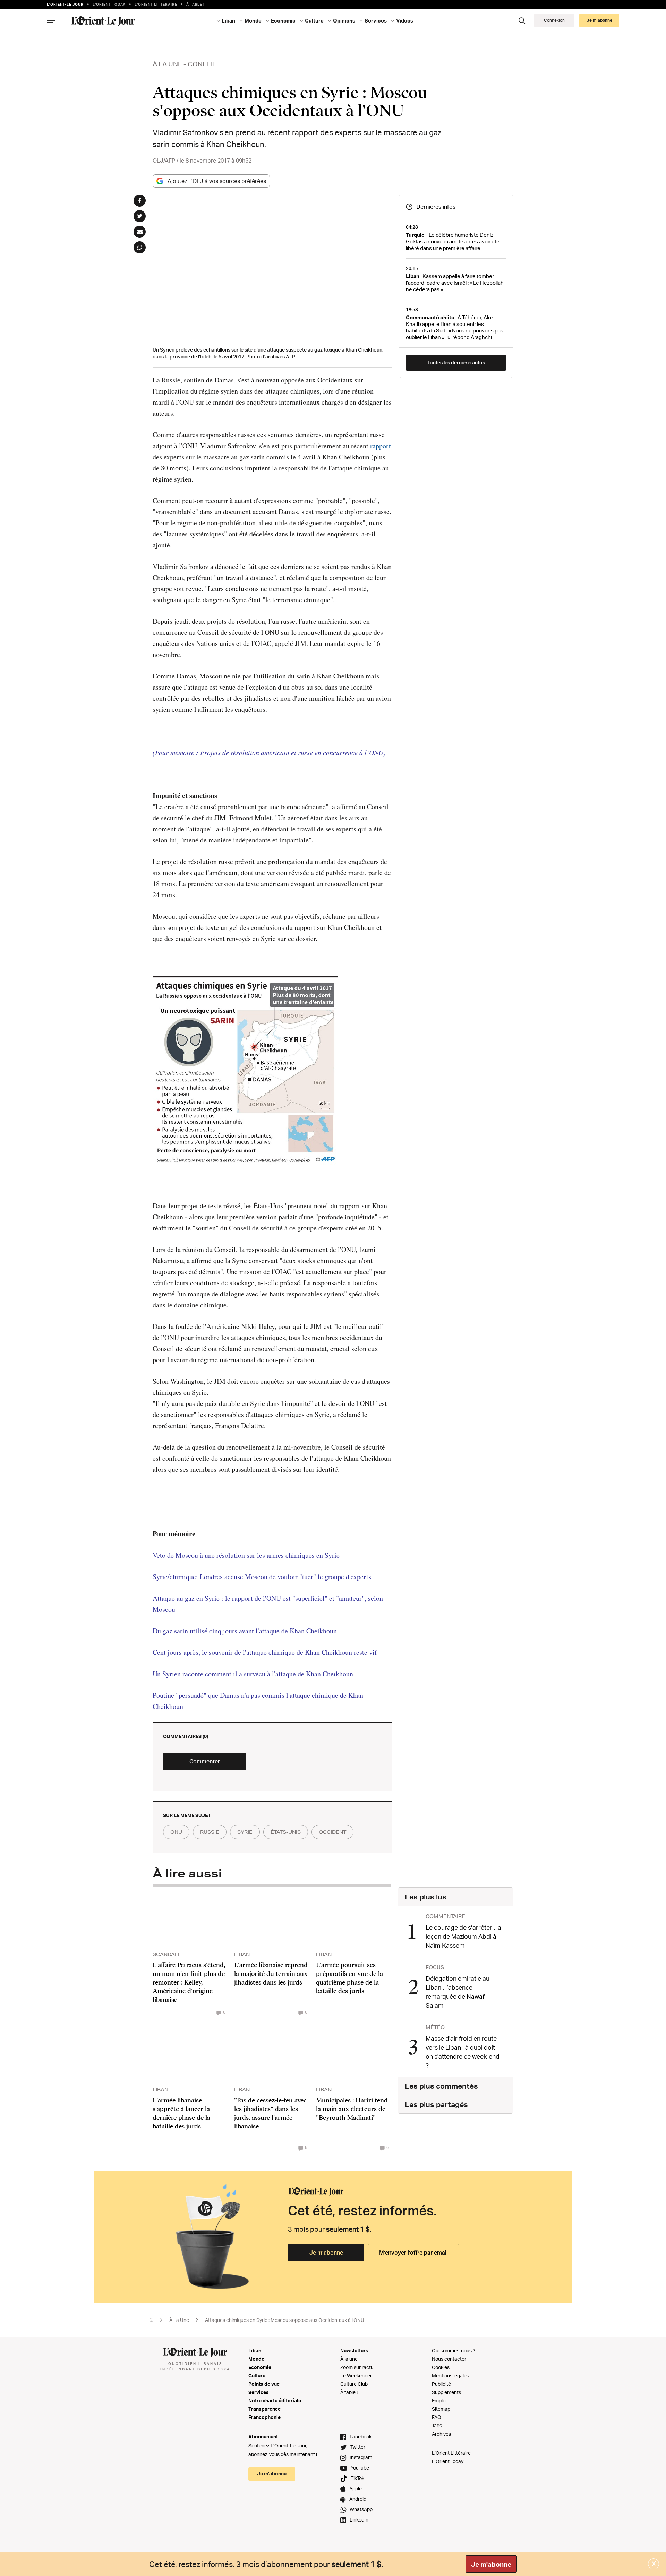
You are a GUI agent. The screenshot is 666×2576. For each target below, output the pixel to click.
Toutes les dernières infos (456, 362)
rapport (381, 446)
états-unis (286, 1832)
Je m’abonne (326, 2253)
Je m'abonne (491, 2564)
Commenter (205, 1761)
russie (210, 1832)
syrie (245, 1832)
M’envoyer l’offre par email (413, 2253)
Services (259, 2392)
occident (332, 1832)
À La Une (167, 64)
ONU (176, 1832)
